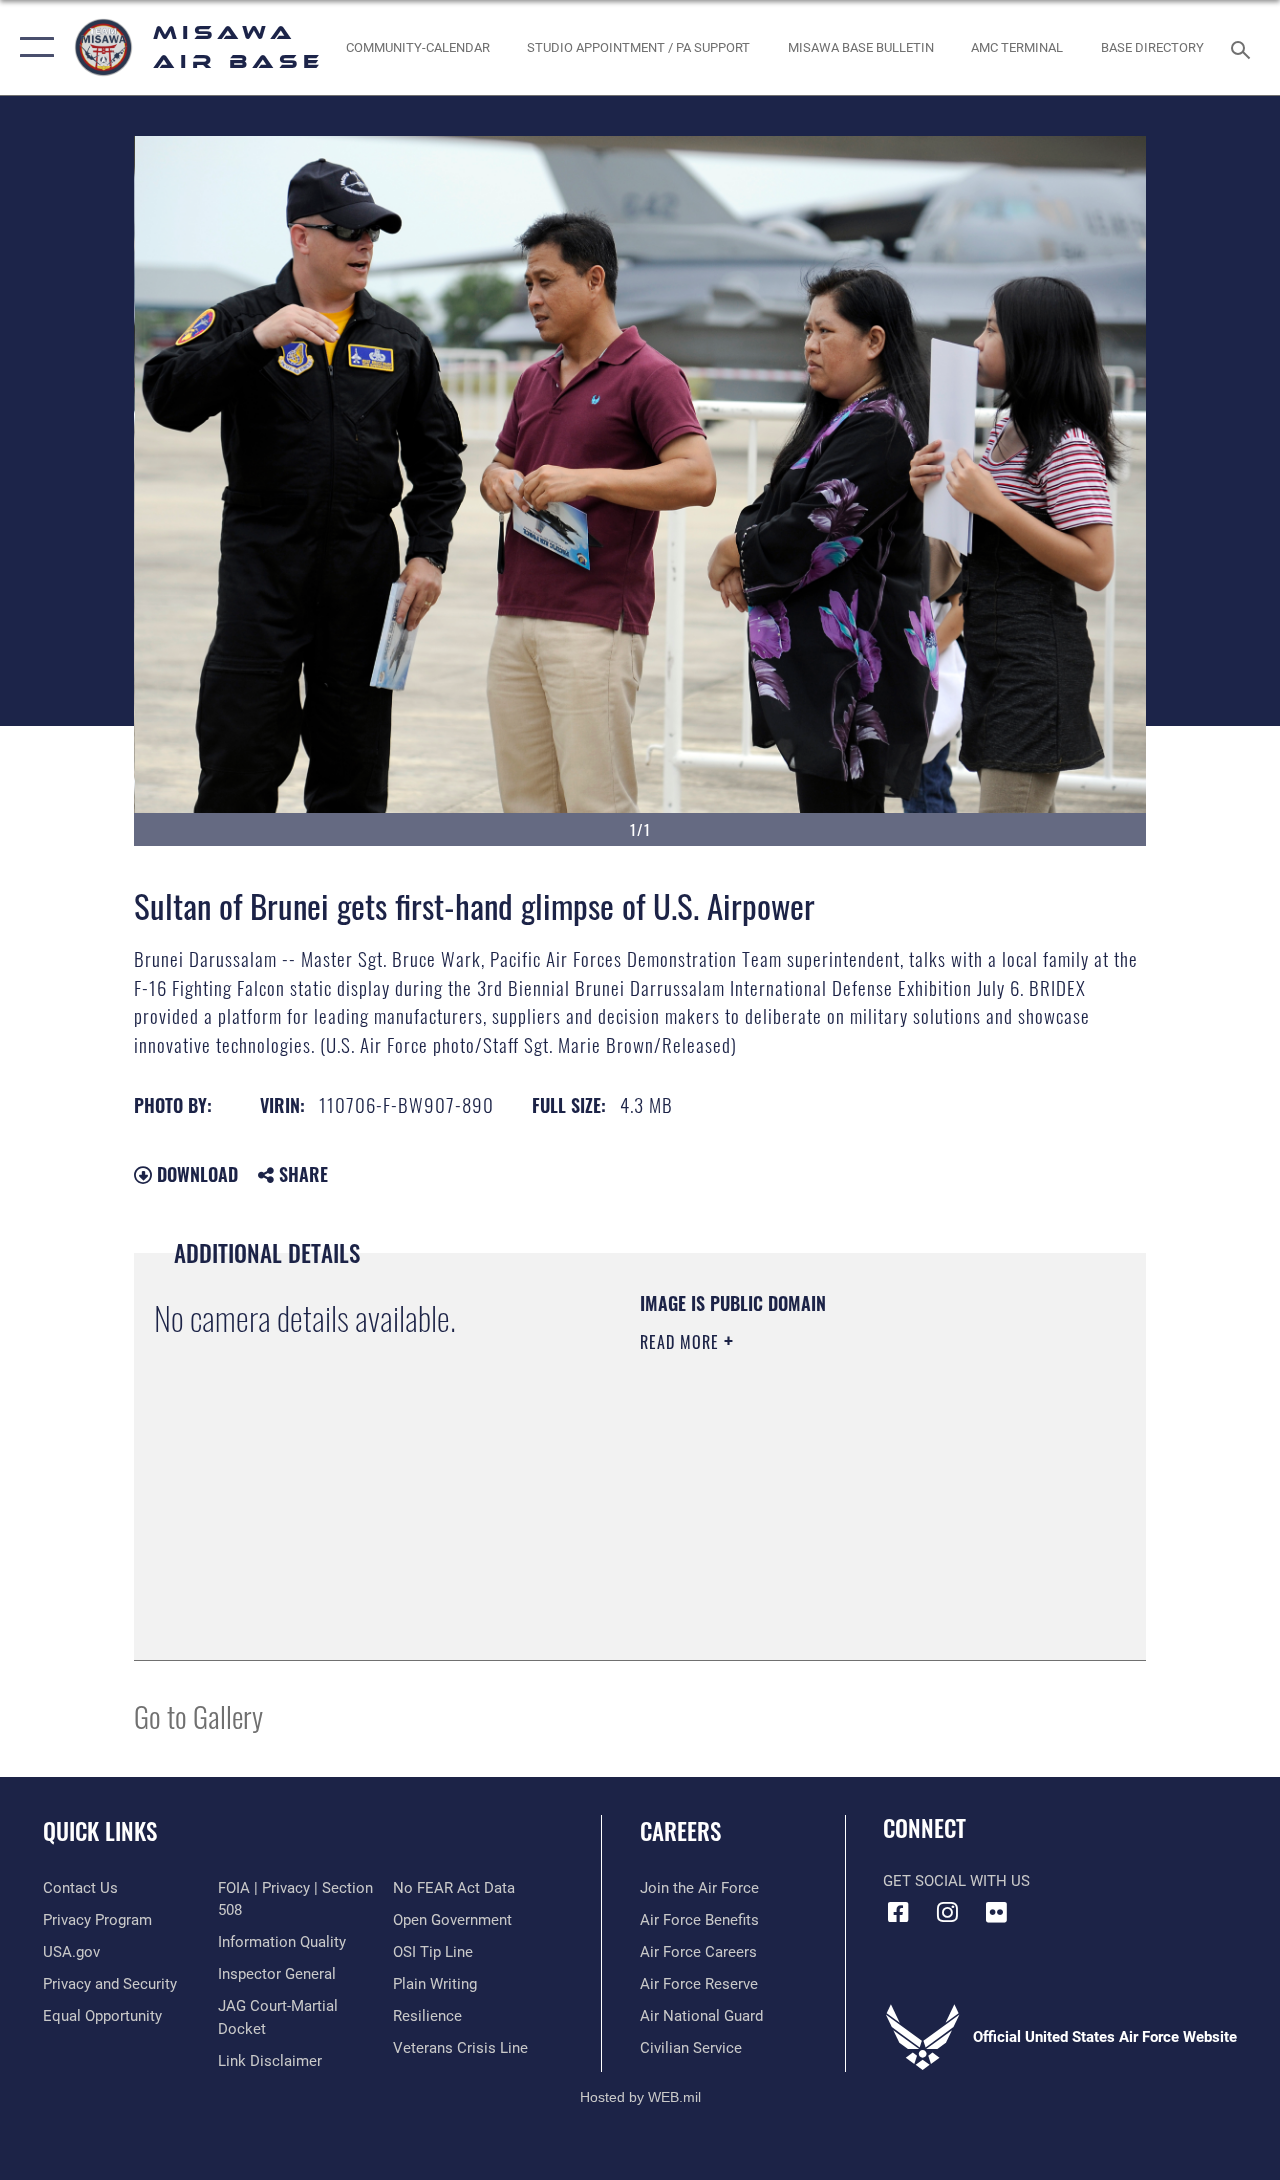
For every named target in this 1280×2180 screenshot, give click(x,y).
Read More (682, 1342)
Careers (680, 1831)
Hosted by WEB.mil (640, 2097)
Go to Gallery (198, 1715)
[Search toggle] (1244, 47)
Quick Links (100, 1831)
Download (195, 1174)
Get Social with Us (956, 1881)
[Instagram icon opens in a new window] (947, 1912)
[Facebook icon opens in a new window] (898, 1912)
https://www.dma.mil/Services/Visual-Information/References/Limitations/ (819, 1511)
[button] (32, 47)
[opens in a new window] (996, 1912)
